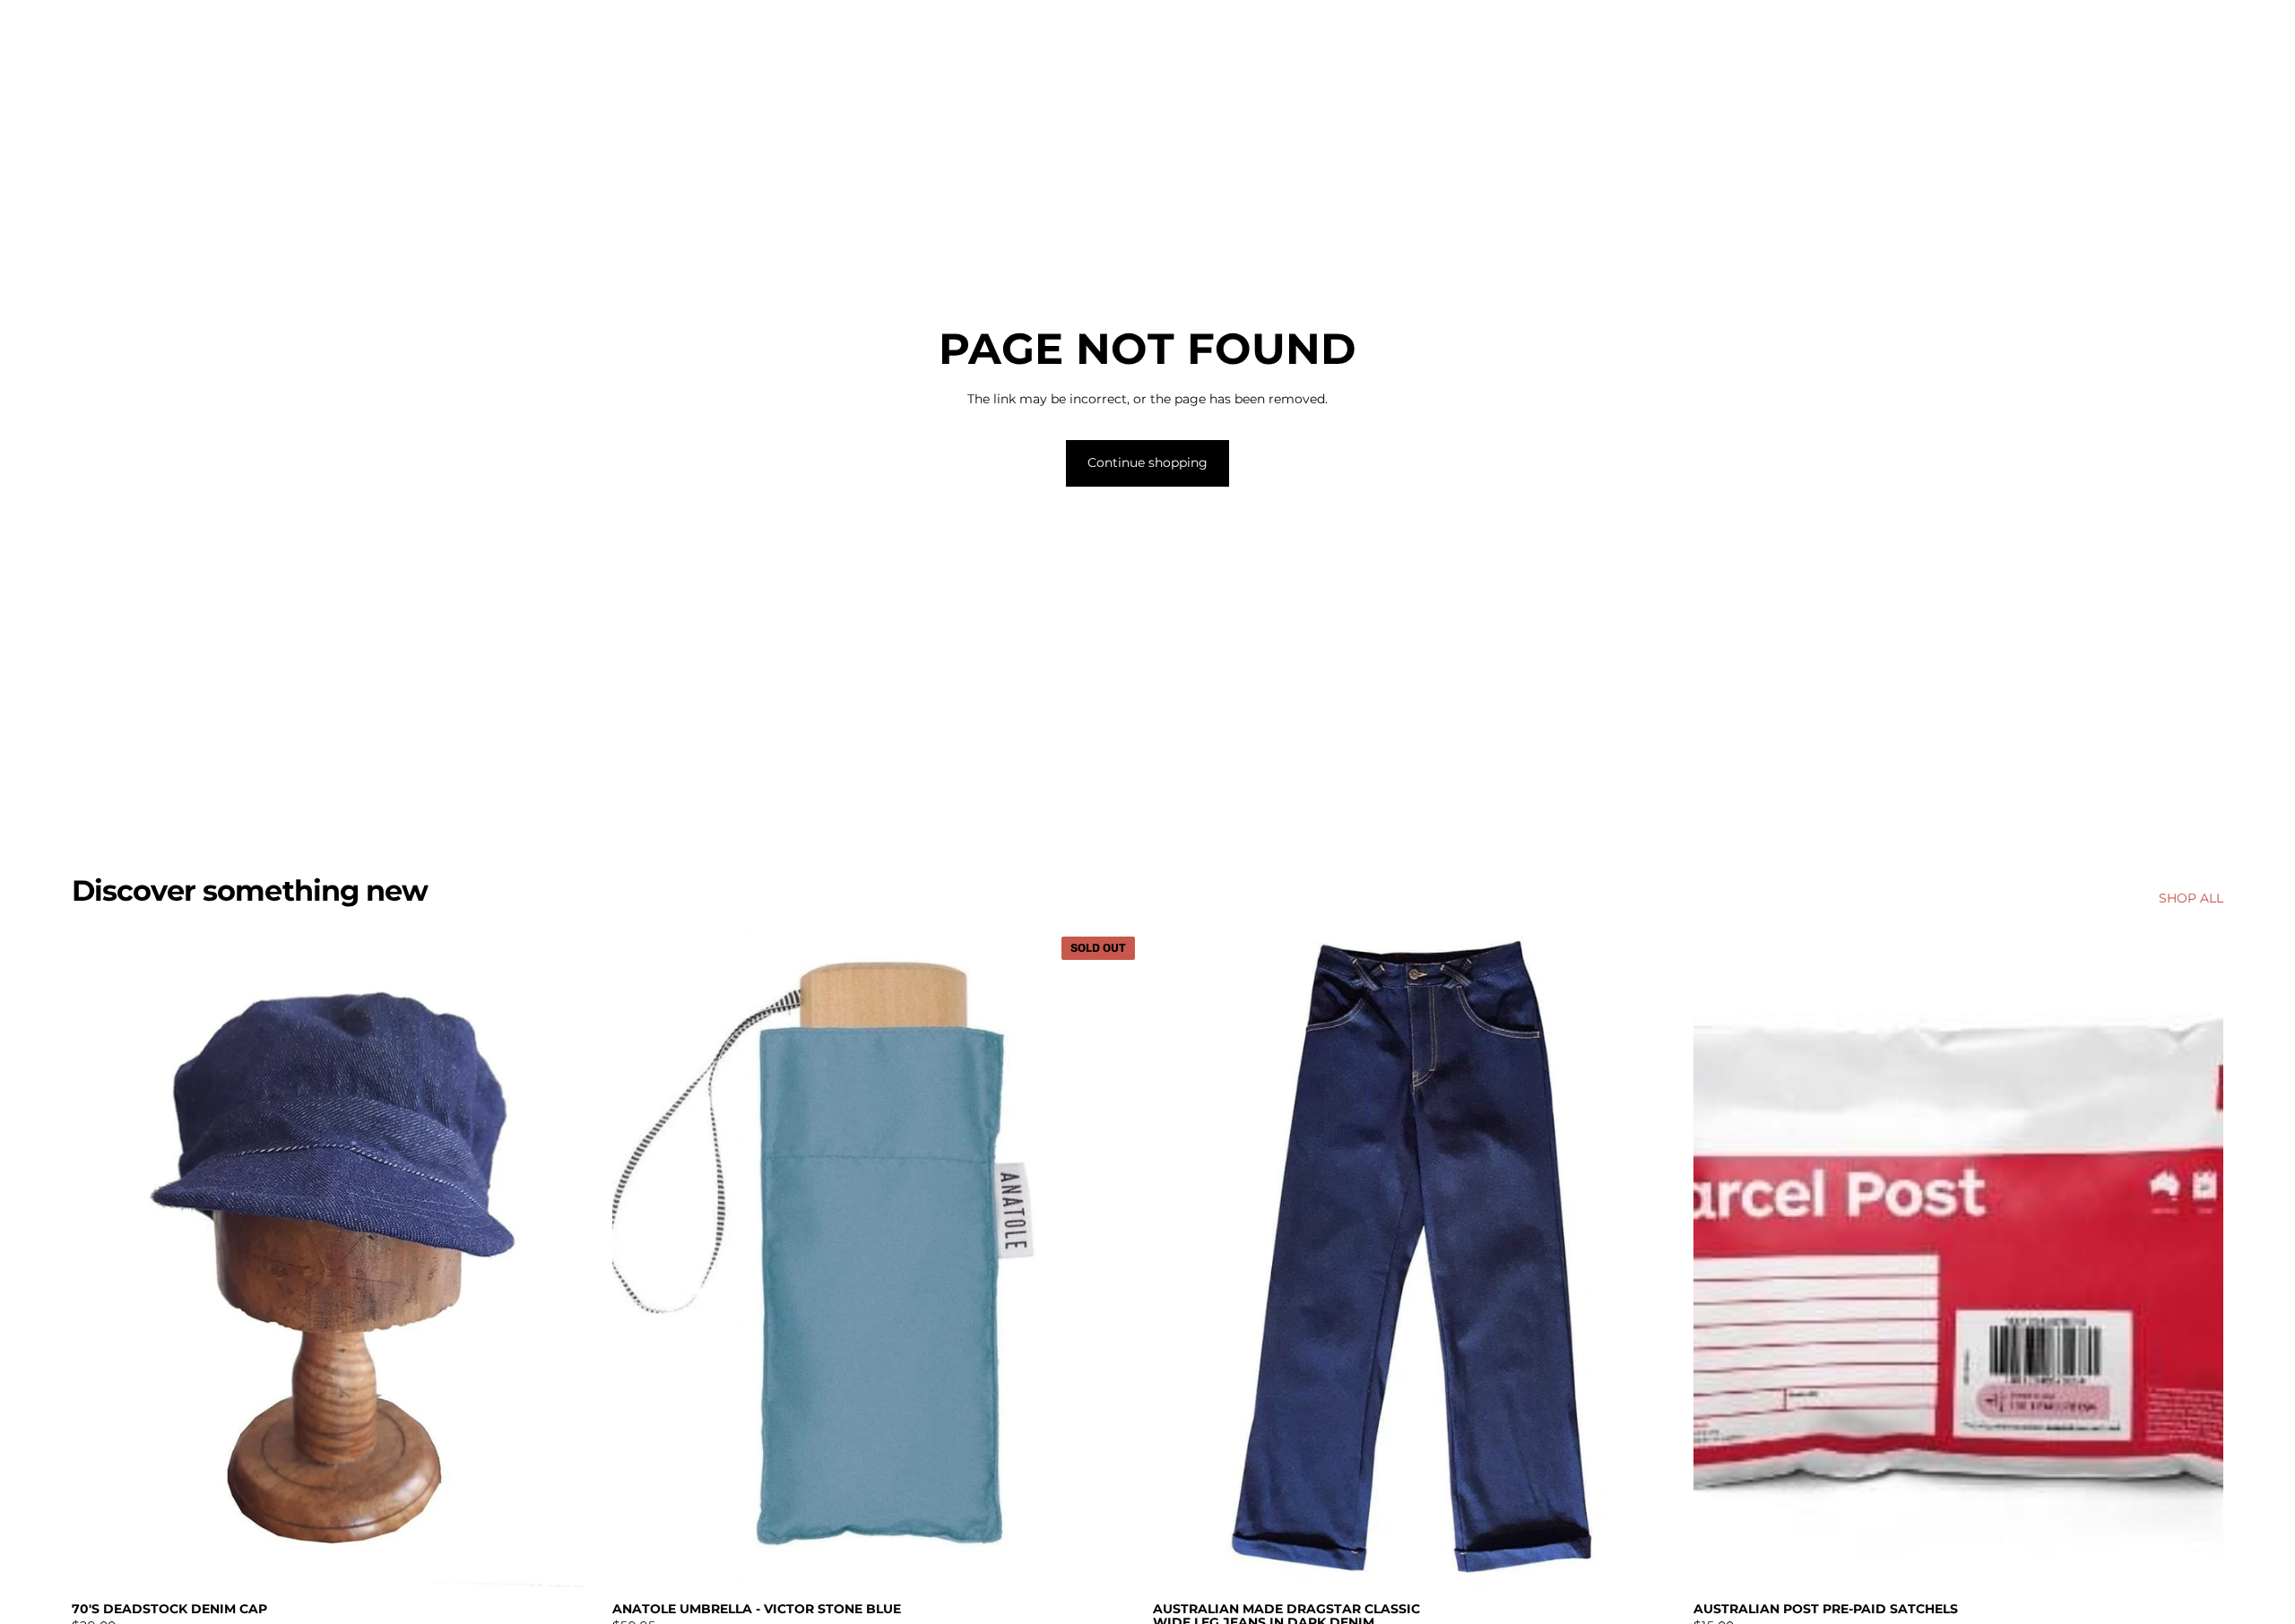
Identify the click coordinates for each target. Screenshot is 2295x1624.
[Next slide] (1656, 1260)
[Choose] (1655, 1564)
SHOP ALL (2191, 898)
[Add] (574, 1564)
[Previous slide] (1180, 1260)
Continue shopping (1147, 462)
